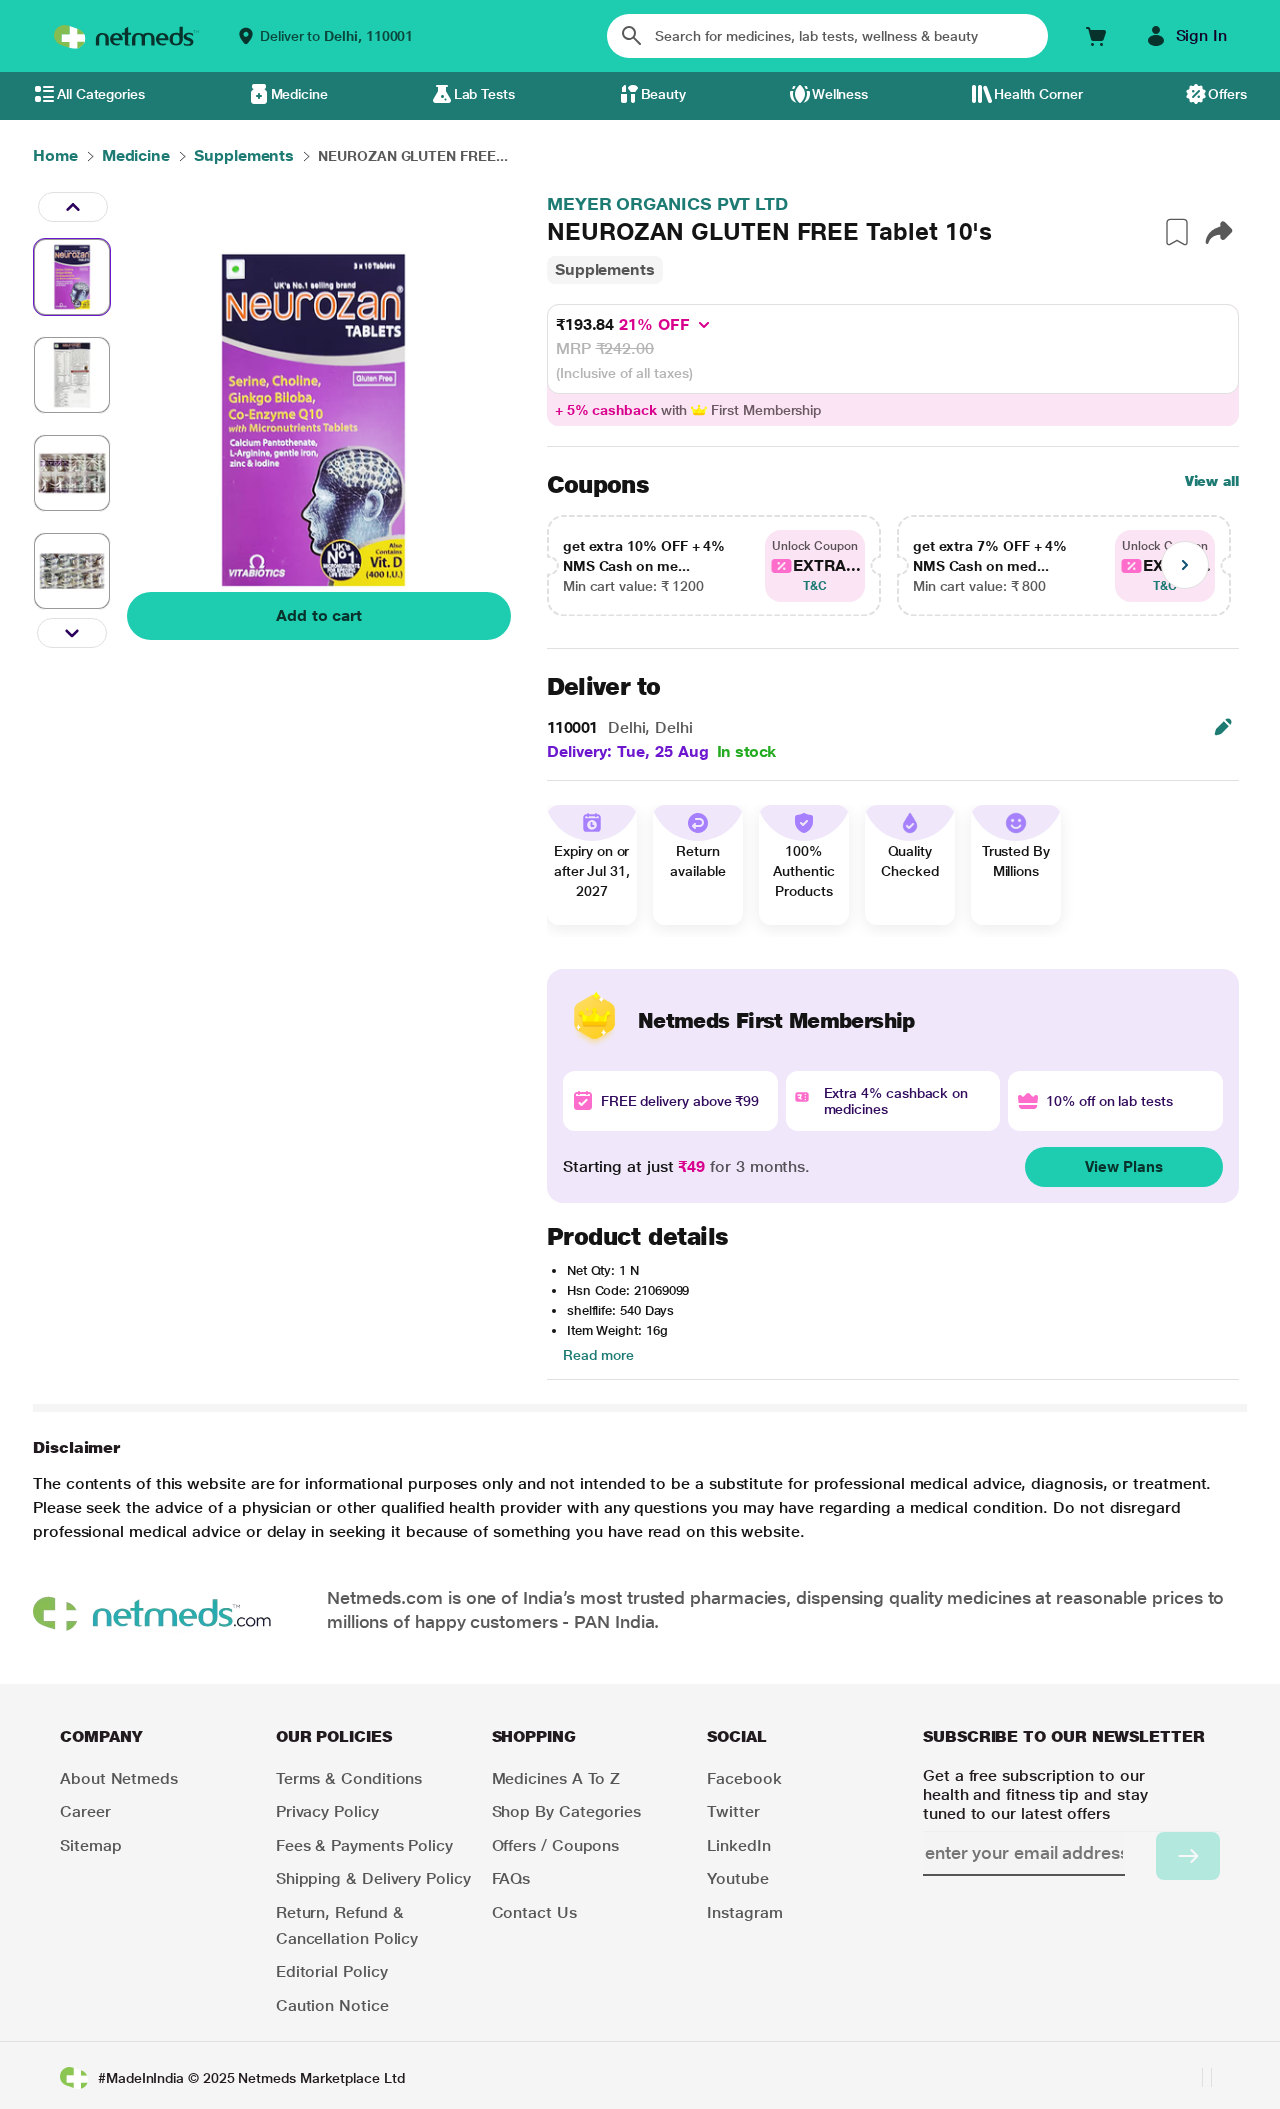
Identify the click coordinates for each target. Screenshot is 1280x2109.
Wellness (840, 94)
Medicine (299, 94)
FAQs (511, 1878)
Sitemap (90, 1845)
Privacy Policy (327, 1811)
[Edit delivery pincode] (1223, 727)
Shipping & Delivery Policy (373, 1878)
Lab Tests (484, 94)
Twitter (733, 1811)
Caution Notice (332, 2005)
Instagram (744, 1912)
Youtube (737, 1878)
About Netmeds (119, 1778)
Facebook (744, 1778)
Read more (598, 1355)
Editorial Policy (332, 1971)
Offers (1227, 94)
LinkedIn (738, 1845)
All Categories (101, 94)
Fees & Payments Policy (364, 1845)
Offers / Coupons (556, 1845)
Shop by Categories (567, 1811)
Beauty (664, 94)
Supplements (605, 269)
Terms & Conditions (349, 1778)
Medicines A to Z (556, 1778)
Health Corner (1038, 94)
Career (85, 1811)
